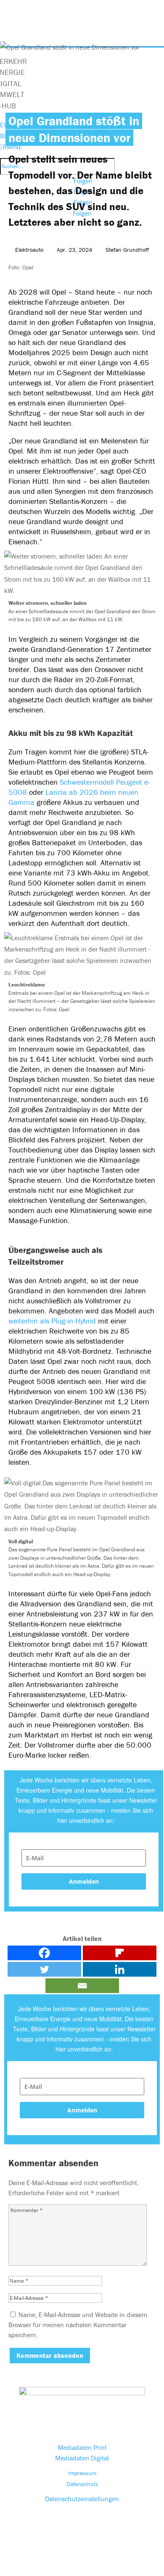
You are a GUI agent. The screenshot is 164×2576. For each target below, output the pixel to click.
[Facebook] (44, 1953)
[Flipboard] (120, 1953)
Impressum (82, 2473)
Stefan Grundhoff (127, 250)
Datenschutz (82, 2484)
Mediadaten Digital (82, 2458)
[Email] (82, 1986)
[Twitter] (44, 1969)
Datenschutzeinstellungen (82, 2499)
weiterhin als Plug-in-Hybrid (52, 1321)
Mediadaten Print (82, 2447)
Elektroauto (29, 250)
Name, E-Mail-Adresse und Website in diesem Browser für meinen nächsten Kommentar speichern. (78, 2325)
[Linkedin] (120, 1969)
